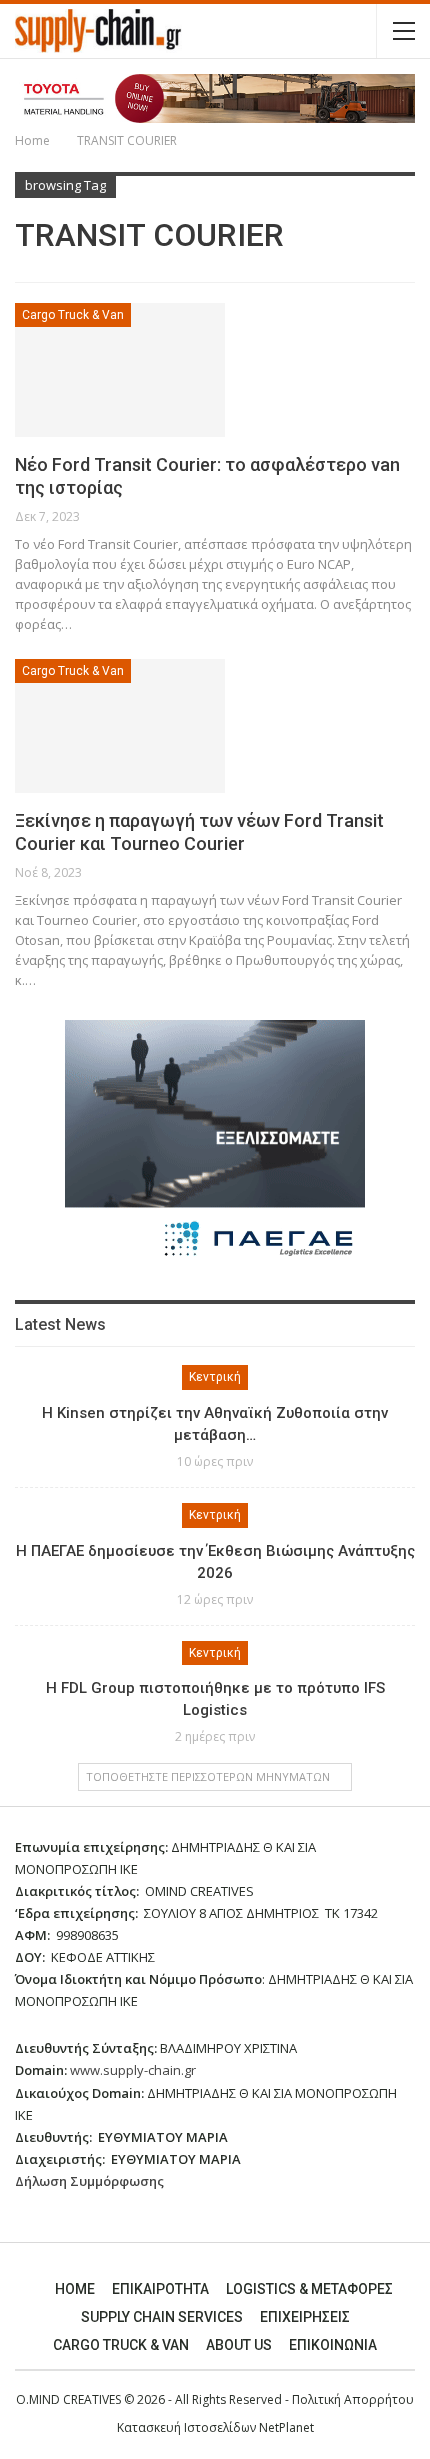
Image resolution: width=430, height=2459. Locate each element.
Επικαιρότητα (160, 2289)
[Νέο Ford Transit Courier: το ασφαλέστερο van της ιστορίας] (120, 370)
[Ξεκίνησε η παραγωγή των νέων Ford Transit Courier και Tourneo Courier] (120, 726)
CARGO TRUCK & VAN (121, 2345)
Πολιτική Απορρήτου (353, 2399)
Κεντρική (215, 1377)
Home (75, 2289)
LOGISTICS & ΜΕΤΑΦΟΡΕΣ (309, 2289)
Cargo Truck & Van (73, 315)
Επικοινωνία (333, 2345)
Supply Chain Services (162, 2317)
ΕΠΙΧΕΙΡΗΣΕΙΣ (305, 2317)
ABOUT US (239, 2345)
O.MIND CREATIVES (68, 2399)
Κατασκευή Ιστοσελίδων (188, 2427)
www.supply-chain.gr (133, 2070)
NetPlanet (286, 2427)
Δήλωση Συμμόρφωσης (89, 2181)
